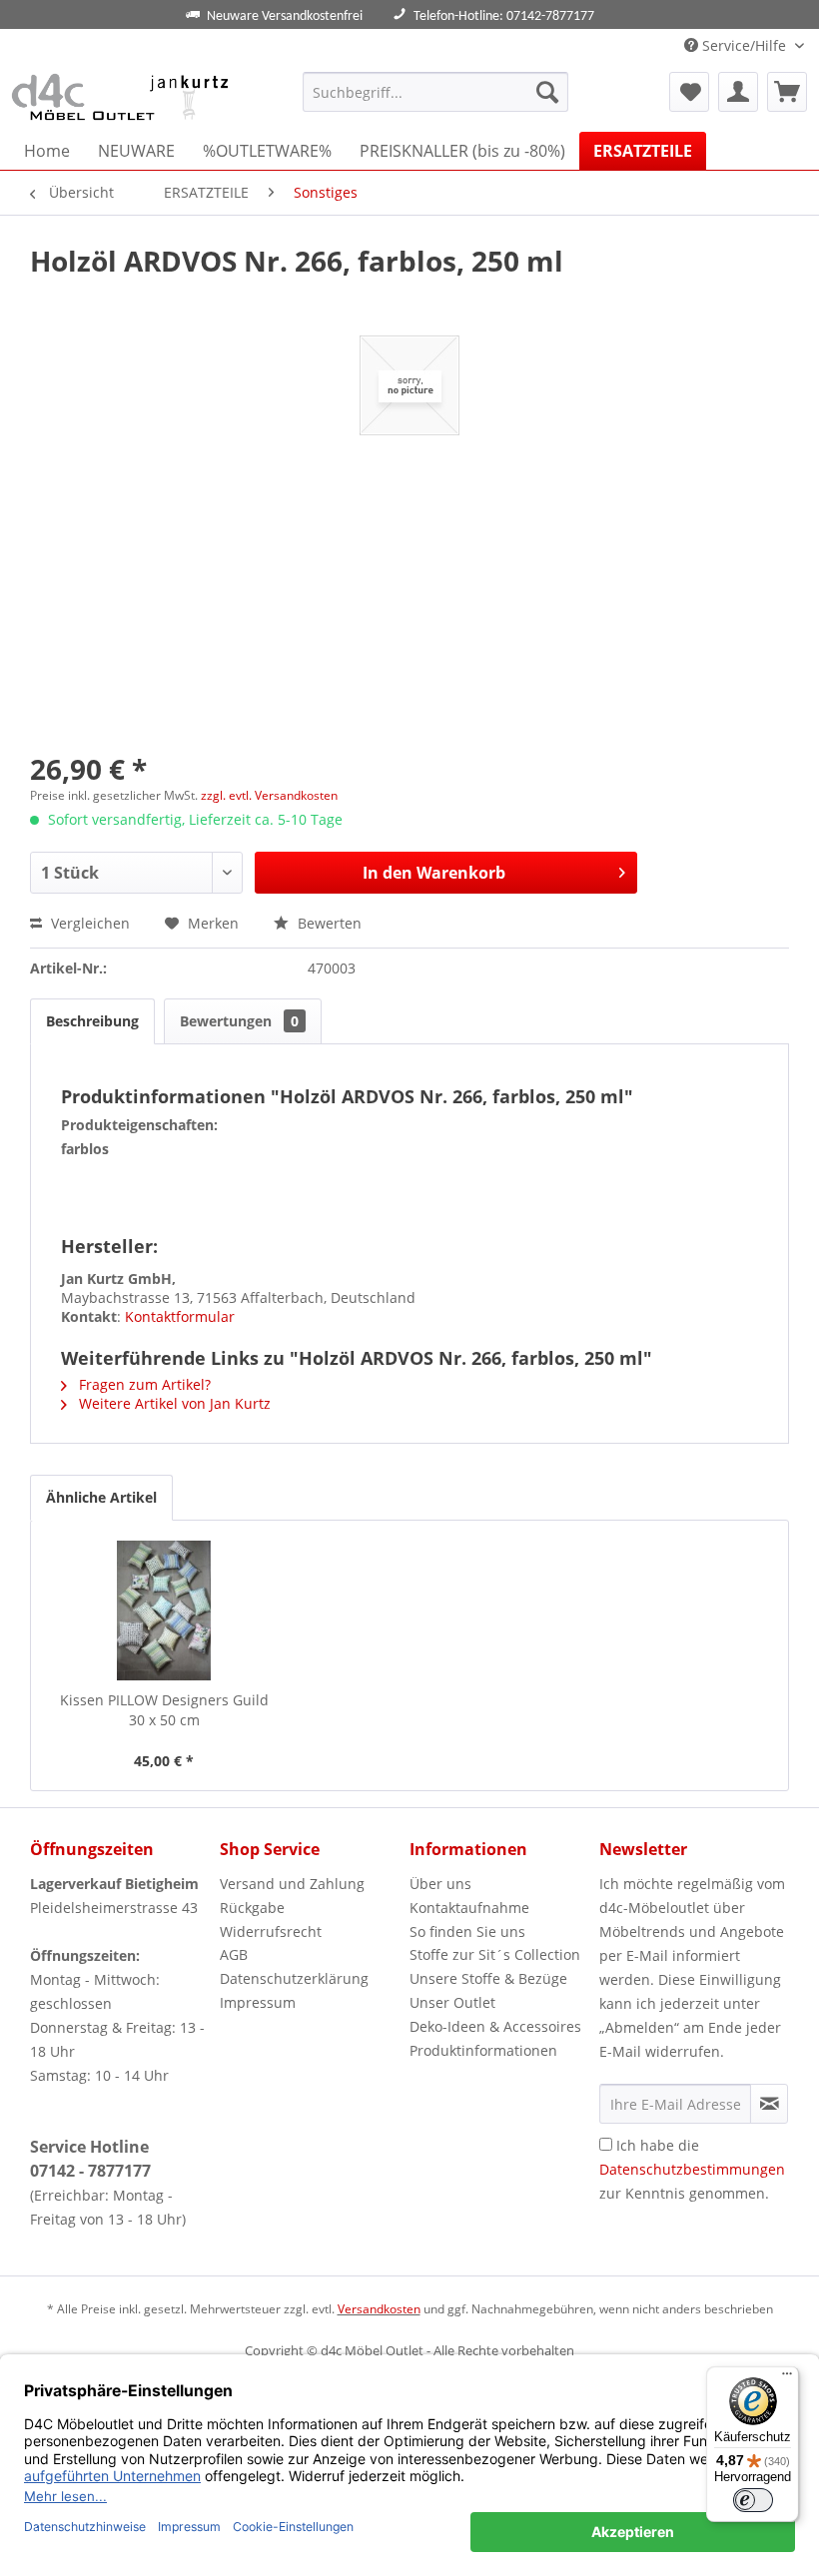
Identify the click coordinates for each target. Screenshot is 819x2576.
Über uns (440, 1884)
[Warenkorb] (787, 92)
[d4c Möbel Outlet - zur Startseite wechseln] (123, 97)
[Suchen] (547, 92)
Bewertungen (239, 1021)
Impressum (258, 2002)
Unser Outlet (452, 2002)
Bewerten (328, 923)
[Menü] (787, 2378)
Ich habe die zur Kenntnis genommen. (692, 2169)
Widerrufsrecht (271, 1932)
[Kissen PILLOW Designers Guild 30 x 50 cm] (164, 1610)
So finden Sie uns (467, 1932)
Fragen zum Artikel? (143, 1384)
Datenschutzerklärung (294, 1978)
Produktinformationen (483, 2050)
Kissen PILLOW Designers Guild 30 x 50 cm (164, 1710)
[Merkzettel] (689, 92)
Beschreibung (92, 1021)
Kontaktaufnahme (469, 1908)
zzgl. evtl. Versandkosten (269, 795)
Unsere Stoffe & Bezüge (488, 1978)
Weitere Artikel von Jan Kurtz (173, 1403)
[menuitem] (436, 92)
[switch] (753, 2500)
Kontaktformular (180, 1316)
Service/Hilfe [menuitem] (744, 45)
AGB (234, 1954)
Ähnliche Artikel (101, 1497)
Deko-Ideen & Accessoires (495, 2026)
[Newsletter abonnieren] (769, 2104)
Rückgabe (252, 1908)
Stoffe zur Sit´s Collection (495, 1954)
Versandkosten (379, 2309)
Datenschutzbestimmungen (692, 2169)
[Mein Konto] (738, 92)
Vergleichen (88, 923)
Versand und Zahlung (292, 1884)
